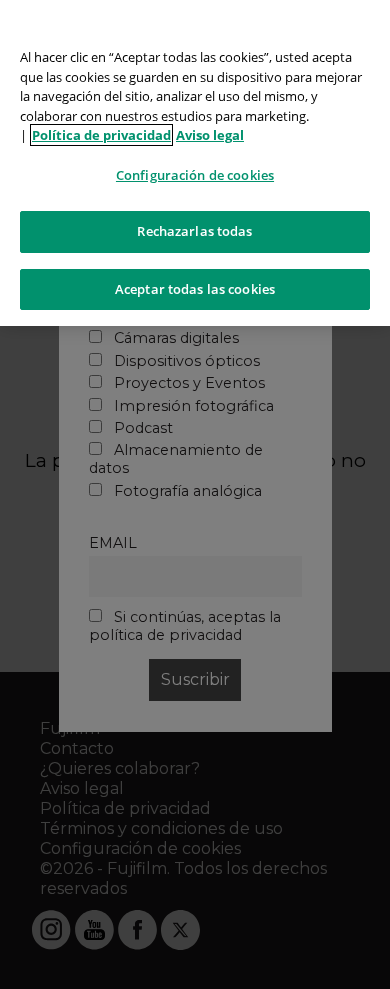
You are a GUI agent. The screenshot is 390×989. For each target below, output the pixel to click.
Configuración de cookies (195, 175)
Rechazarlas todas (194, 231)
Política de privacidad (101, 135)
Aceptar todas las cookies (195, 289)
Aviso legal (210, 135)
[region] (195, 163)
